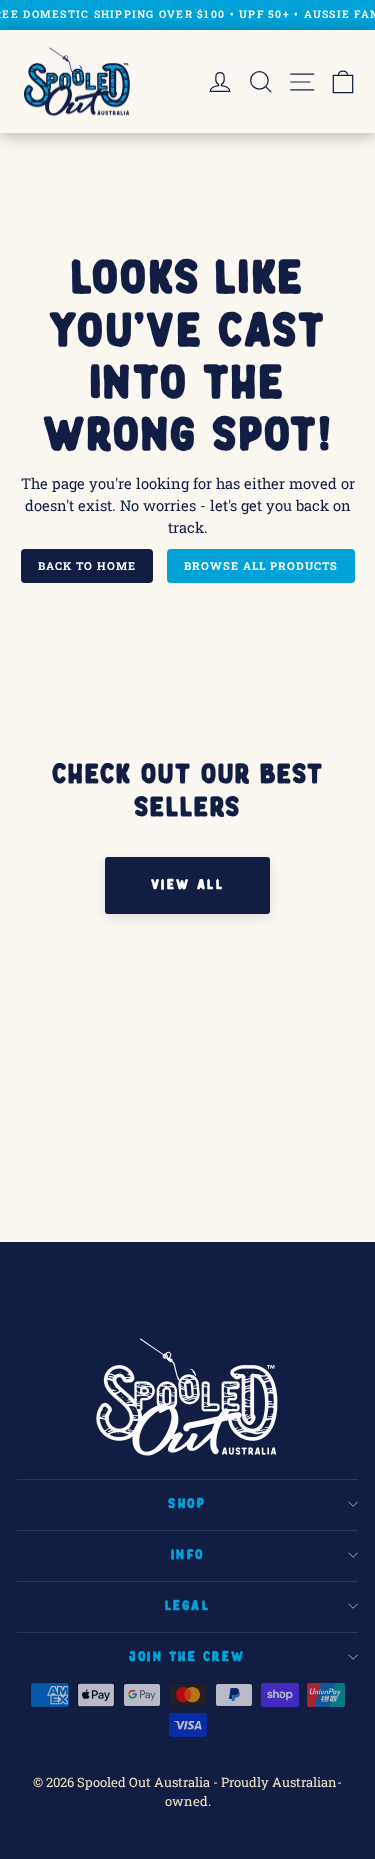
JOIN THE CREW (187, 1657)
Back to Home (87, 565)
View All (187, 885)
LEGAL (188, 1606)
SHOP (187, 1504)
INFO (187, 1555)
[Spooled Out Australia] (77, 82)
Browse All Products (261, 565)
